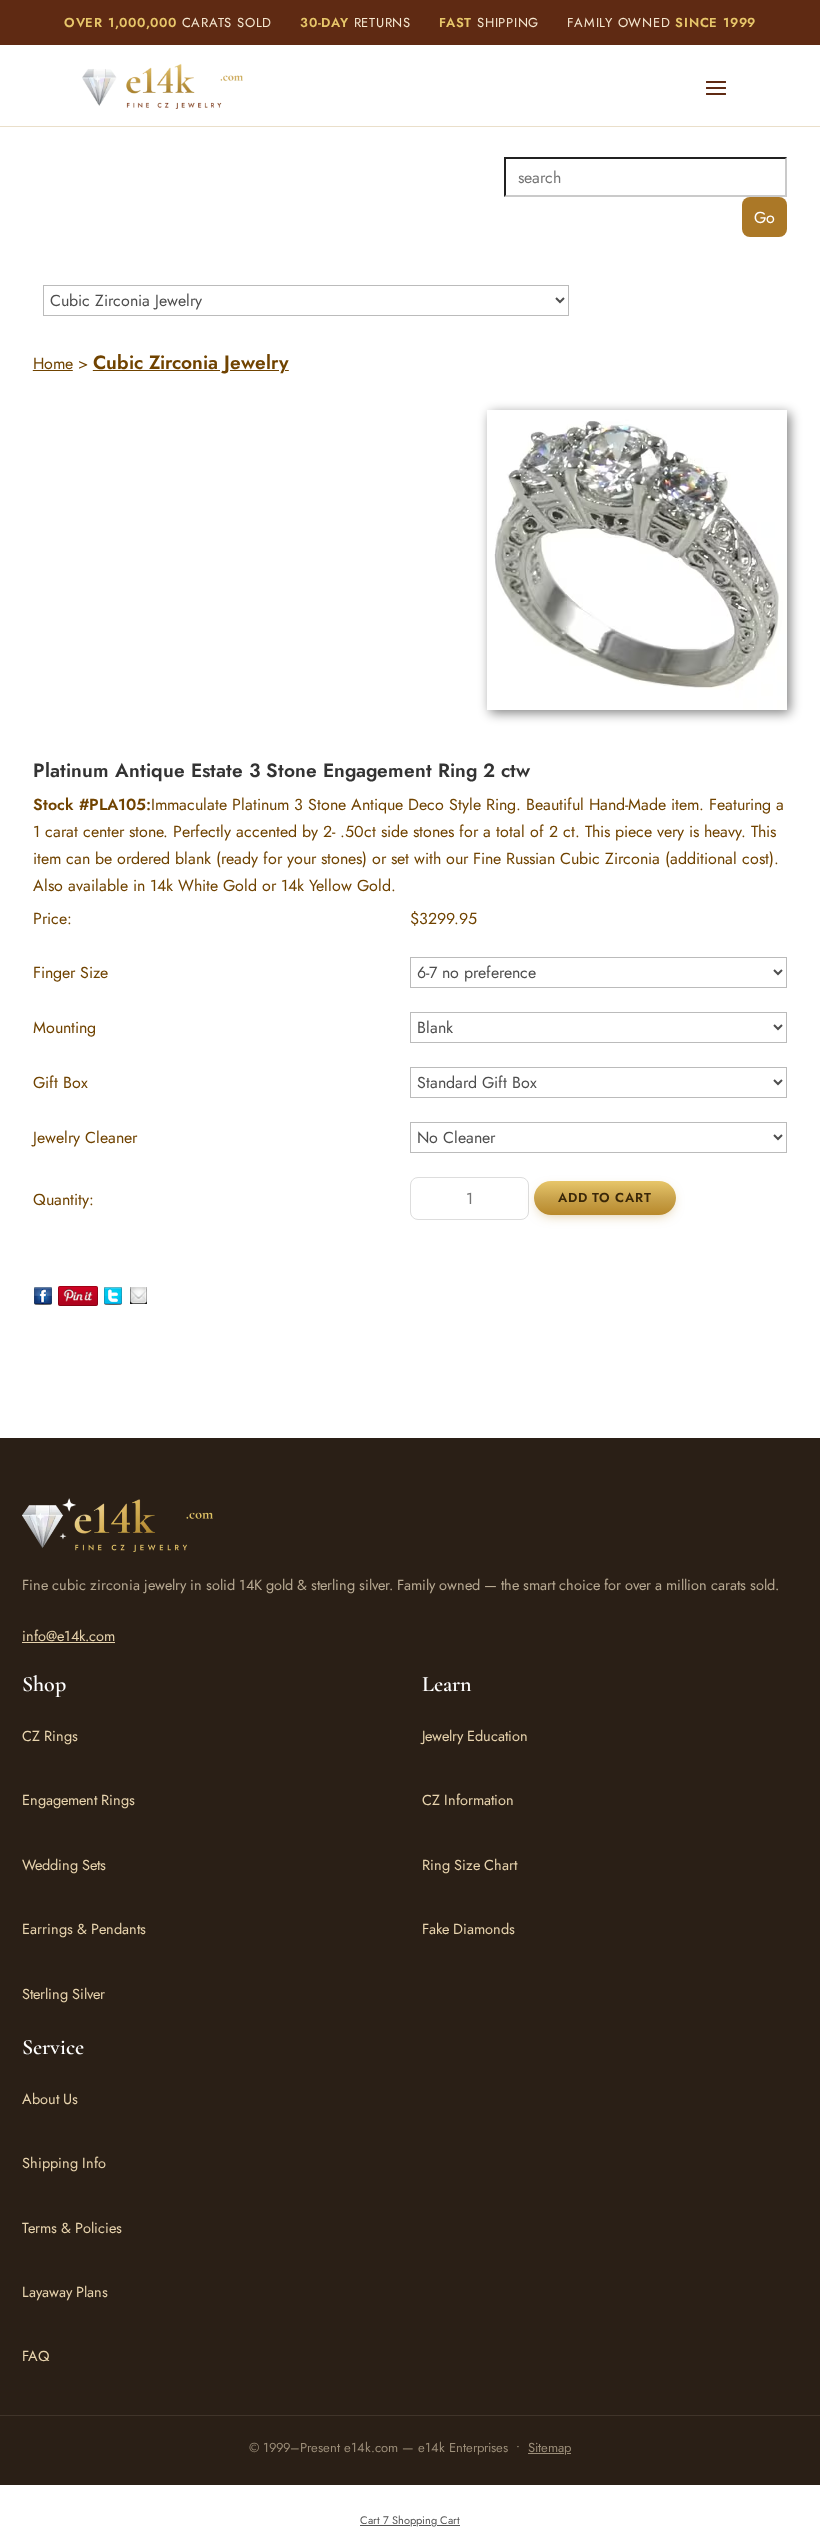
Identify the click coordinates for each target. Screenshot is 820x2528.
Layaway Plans (65, 2291)
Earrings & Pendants (84, 1928)
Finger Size (70, 972)
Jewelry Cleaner (85, 1137)
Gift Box (60, 1082)
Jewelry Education (475, 1735)
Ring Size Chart (469, 1864)
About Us (50, 2098)
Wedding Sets (64, 1864)
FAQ (35, 2355)
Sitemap (549, 2447)
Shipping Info (64, 2162)
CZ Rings (50, 1735)
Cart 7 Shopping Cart (410, 2520)
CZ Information (468, 1799)
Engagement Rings (78, 1799)
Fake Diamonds (468, 1928)
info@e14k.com (68, 1635)
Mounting (64, 1027)
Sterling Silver (63, 1993)
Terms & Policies (72, 2227)
